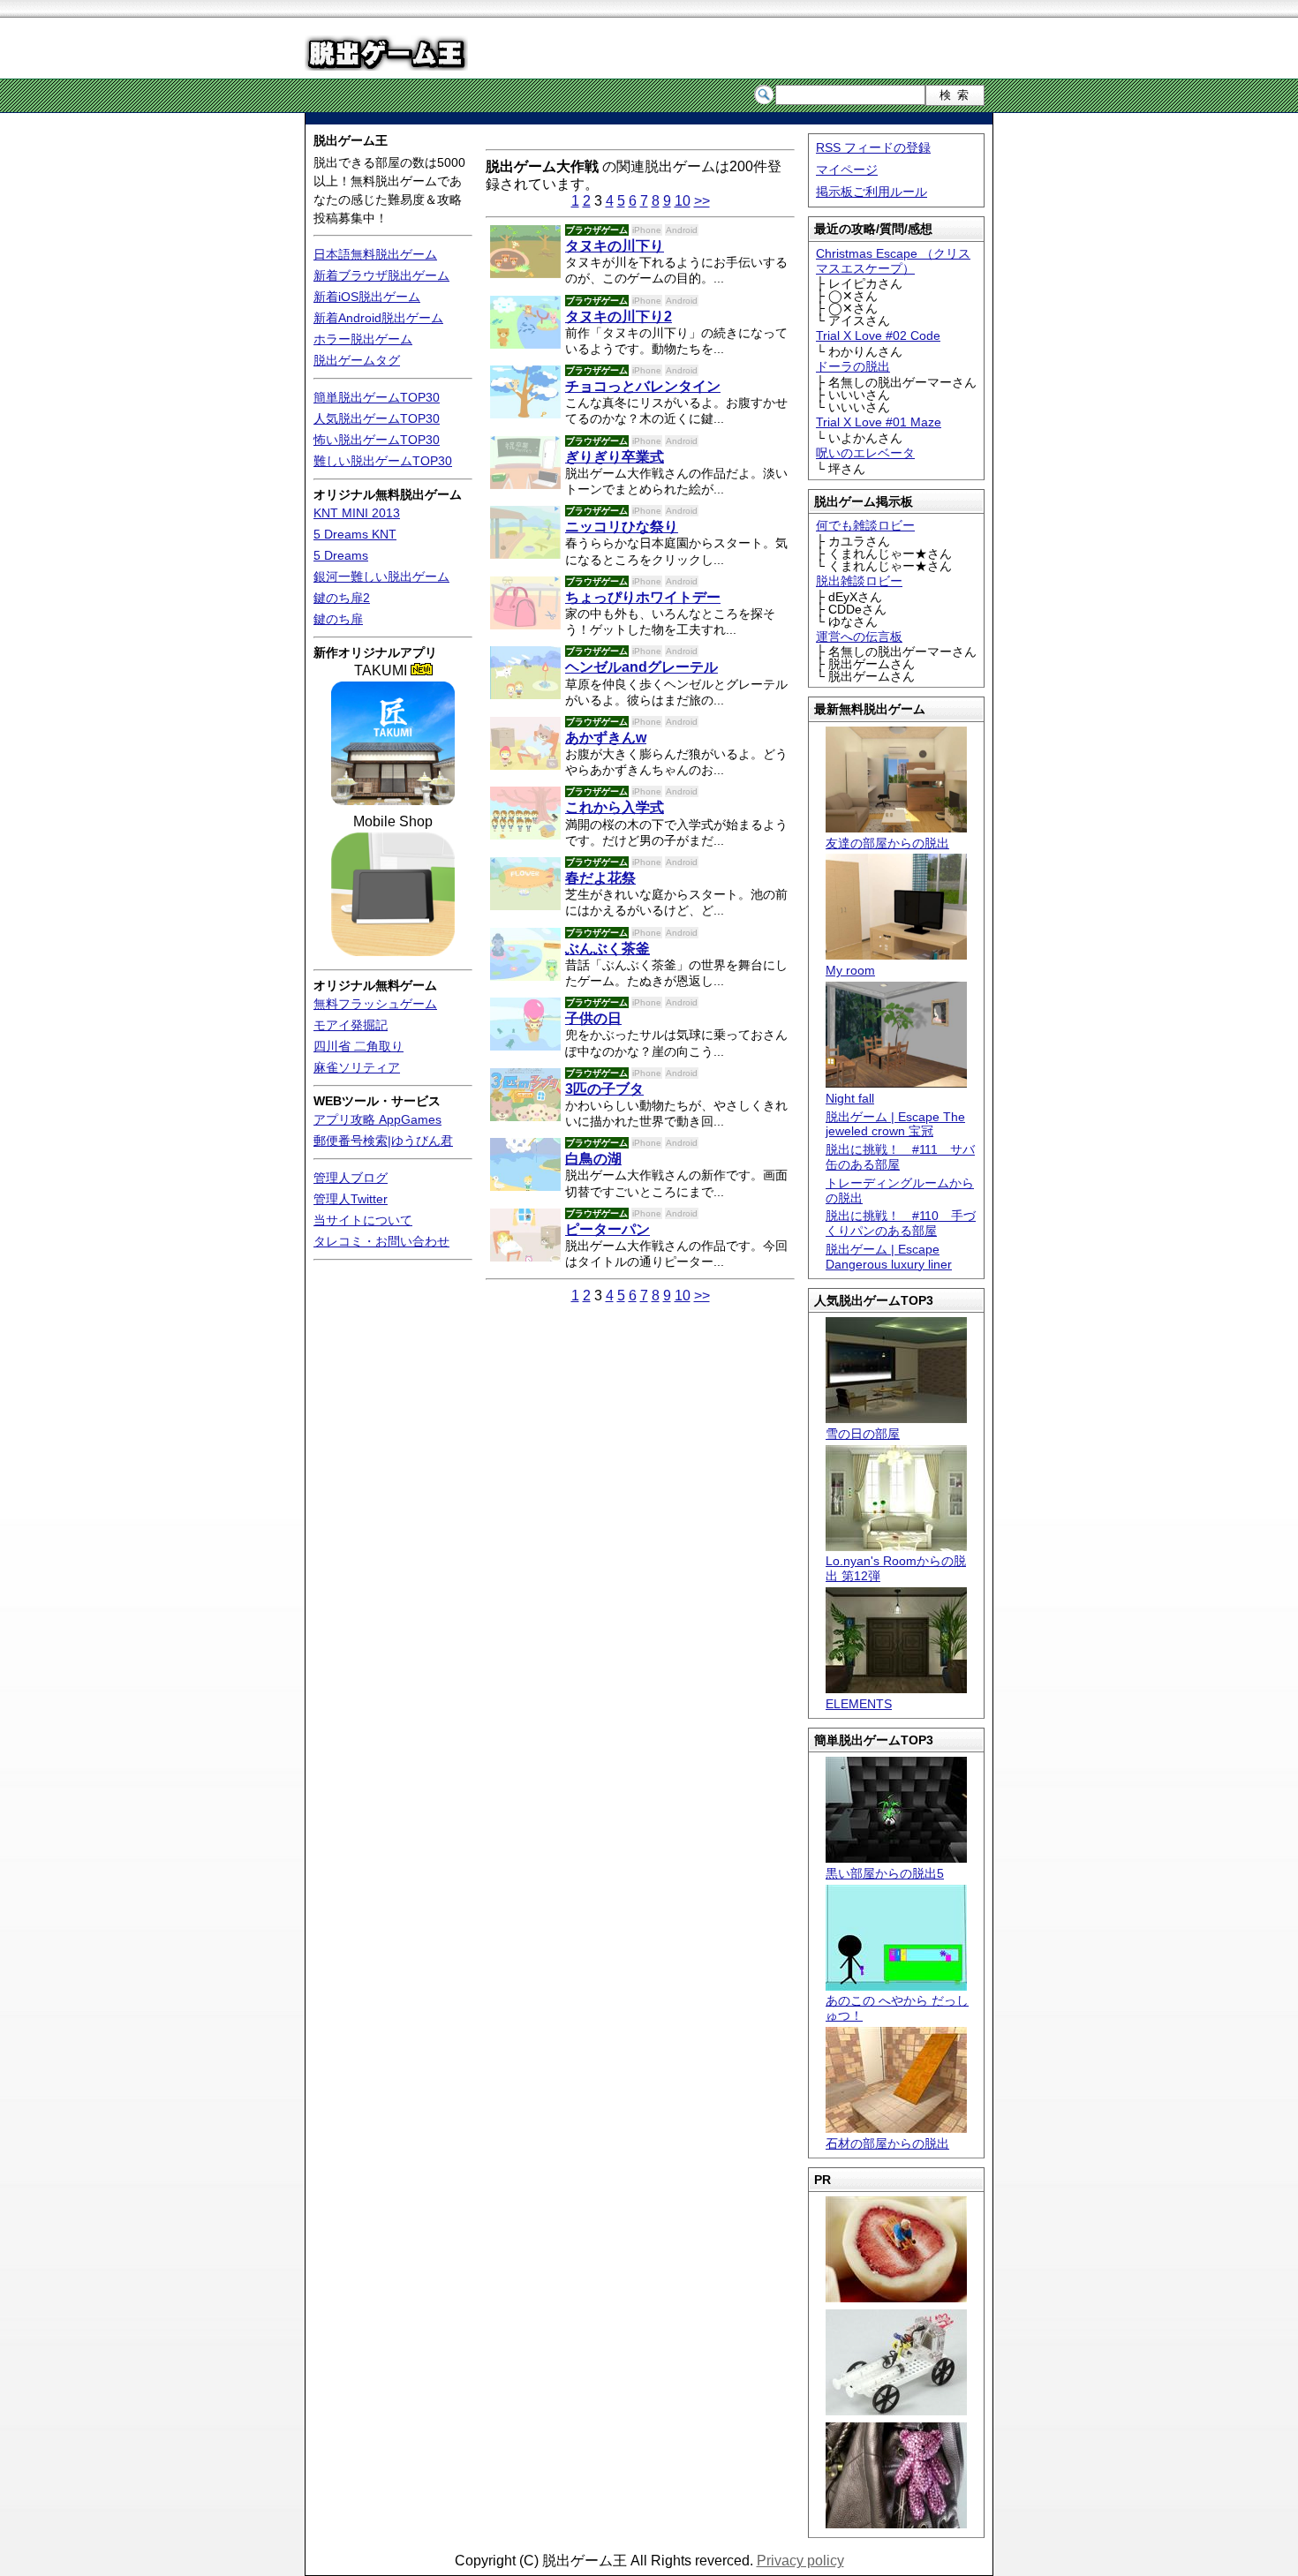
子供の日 (593, 1018)
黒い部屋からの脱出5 (885, 1873)
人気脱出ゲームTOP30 (377, 418)
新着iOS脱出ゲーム (367, 297)
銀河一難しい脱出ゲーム (381, 576)
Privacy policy (800, 2561)
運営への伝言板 (859, 636)
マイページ (847, 169)
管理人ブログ (351, 1178)
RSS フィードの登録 (873, 147)
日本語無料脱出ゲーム (375, 254)
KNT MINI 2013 (357, 513)
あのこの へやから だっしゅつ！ (897, 2008)
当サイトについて (363, 1220)
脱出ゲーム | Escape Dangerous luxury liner (889, 1257)
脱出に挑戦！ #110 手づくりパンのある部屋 (901, 1223)
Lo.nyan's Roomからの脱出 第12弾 (896, 1568)
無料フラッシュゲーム (375, 1004)
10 (683, 201)
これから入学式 (615, 807)
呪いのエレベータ (865, 453)
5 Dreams (341, 555)
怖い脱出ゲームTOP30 (377, 440)
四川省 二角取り (358, 1046)
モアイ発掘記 (351, 1025)
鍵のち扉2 (342, 598)
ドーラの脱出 (853, 366)
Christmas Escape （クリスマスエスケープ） (893, 261)
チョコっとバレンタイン (643, 386)
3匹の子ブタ (604, 1089)
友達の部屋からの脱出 (887, 843)
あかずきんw (606, 738)
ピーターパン (607, 1229)
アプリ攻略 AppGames (377, 1119)
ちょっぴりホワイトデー (643, 597)
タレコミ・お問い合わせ (381, 1241)
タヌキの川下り (615, 246)
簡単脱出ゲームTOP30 (377, 397)
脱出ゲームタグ (357, 360)
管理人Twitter (351, 1199)
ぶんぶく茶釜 (607, 949)
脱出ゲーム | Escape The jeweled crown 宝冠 (895, 1124)
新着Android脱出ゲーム (378, 318)
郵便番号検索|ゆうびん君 (383, 1141)
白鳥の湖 (593, 1159)
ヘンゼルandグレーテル (641, 667)
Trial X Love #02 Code (878, 335)
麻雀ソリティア (357, 1067)
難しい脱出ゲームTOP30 (383, 461)
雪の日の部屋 (863, 1434)
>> (702, 201)
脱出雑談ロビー (859, 581)
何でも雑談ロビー (865, 525)
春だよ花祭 (600, 878)
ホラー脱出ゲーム (363, 339)
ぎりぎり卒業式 (615, 457)
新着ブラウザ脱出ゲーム (381, 275)
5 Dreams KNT (355, 534)
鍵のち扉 (338, 619)
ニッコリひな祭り (622, 527)
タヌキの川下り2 (619, 316)
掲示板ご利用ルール (872, 192)
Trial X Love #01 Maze (879, 422)
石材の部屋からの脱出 (887, 2143)
